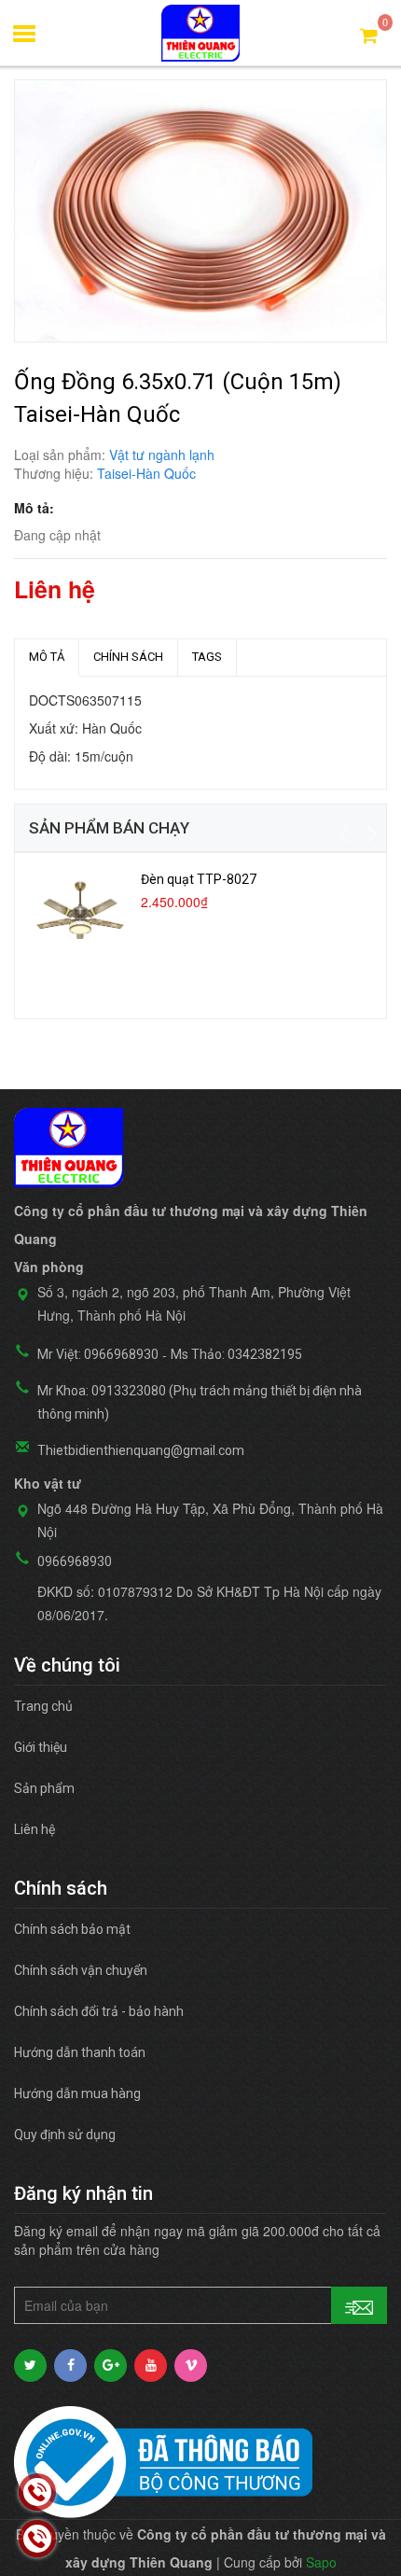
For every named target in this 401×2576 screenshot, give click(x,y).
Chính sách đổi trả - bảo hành (99, 2011)
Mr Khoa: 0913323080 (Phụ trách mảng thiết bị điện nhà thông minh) (200, 1402)
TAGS (207, 657)
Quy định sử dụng (65, 2135)
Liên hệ (35, 1829)
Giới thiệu (41, 1747)
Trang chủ (43, 1706)
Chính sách (128, 657)
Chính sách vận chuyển (81, 1970)
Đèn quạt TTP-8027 (199, 879)
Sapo (321, 2562)
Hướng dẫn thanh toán (80, 2052)
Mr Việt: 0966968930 (98, 1354)
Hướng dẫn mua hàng (77, 2093)
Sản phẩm (44, 1788)
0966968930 (75, 1561)
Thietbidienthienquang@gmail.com (141, 1450)
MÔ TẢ (47, 657)
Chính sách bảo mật (72, 1929)
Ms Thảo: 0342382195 (236, 1354)
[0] (369, 34)
